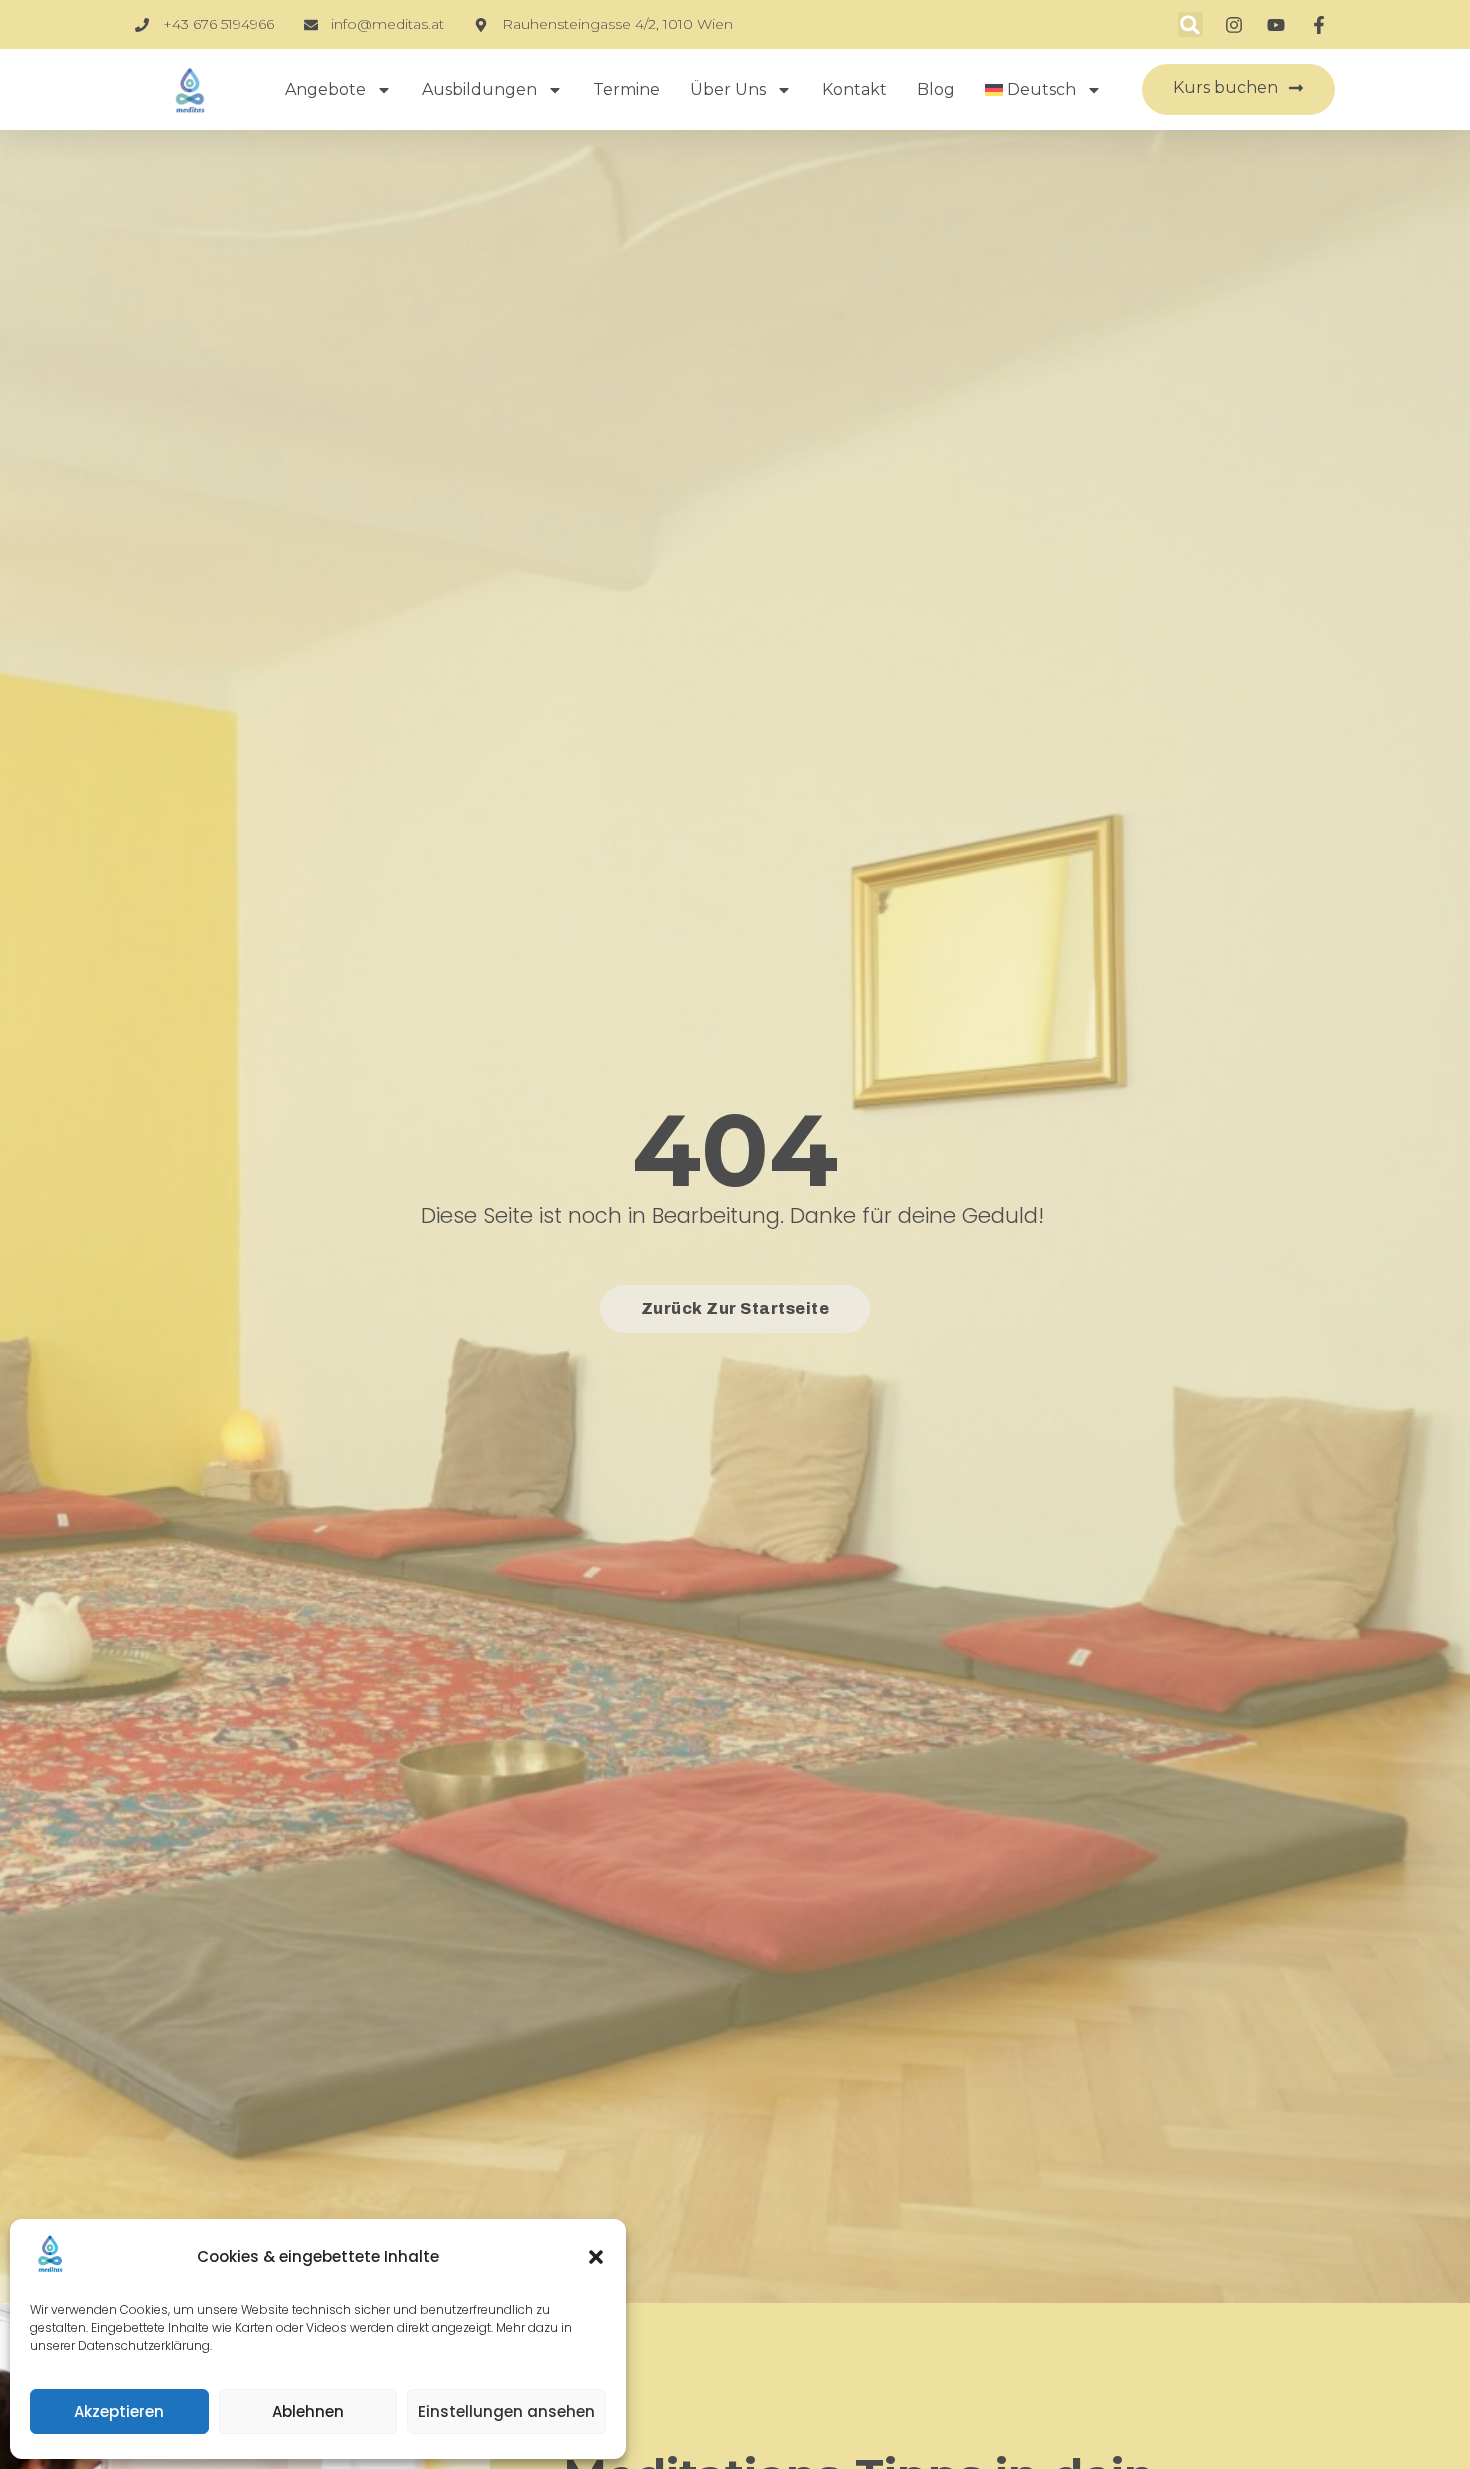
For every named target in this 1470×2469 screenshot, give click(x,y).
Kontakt (854, 89)
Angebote (325, 89)
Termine (626, 89)
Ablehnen (308, 2411)
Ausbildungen (479, 89)
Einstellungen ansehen (506, 2411)
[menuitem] (1044, 90)
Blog (936, 89)
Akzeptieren (119, 2411)
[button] (596, 2257)
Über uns (728, 89)
